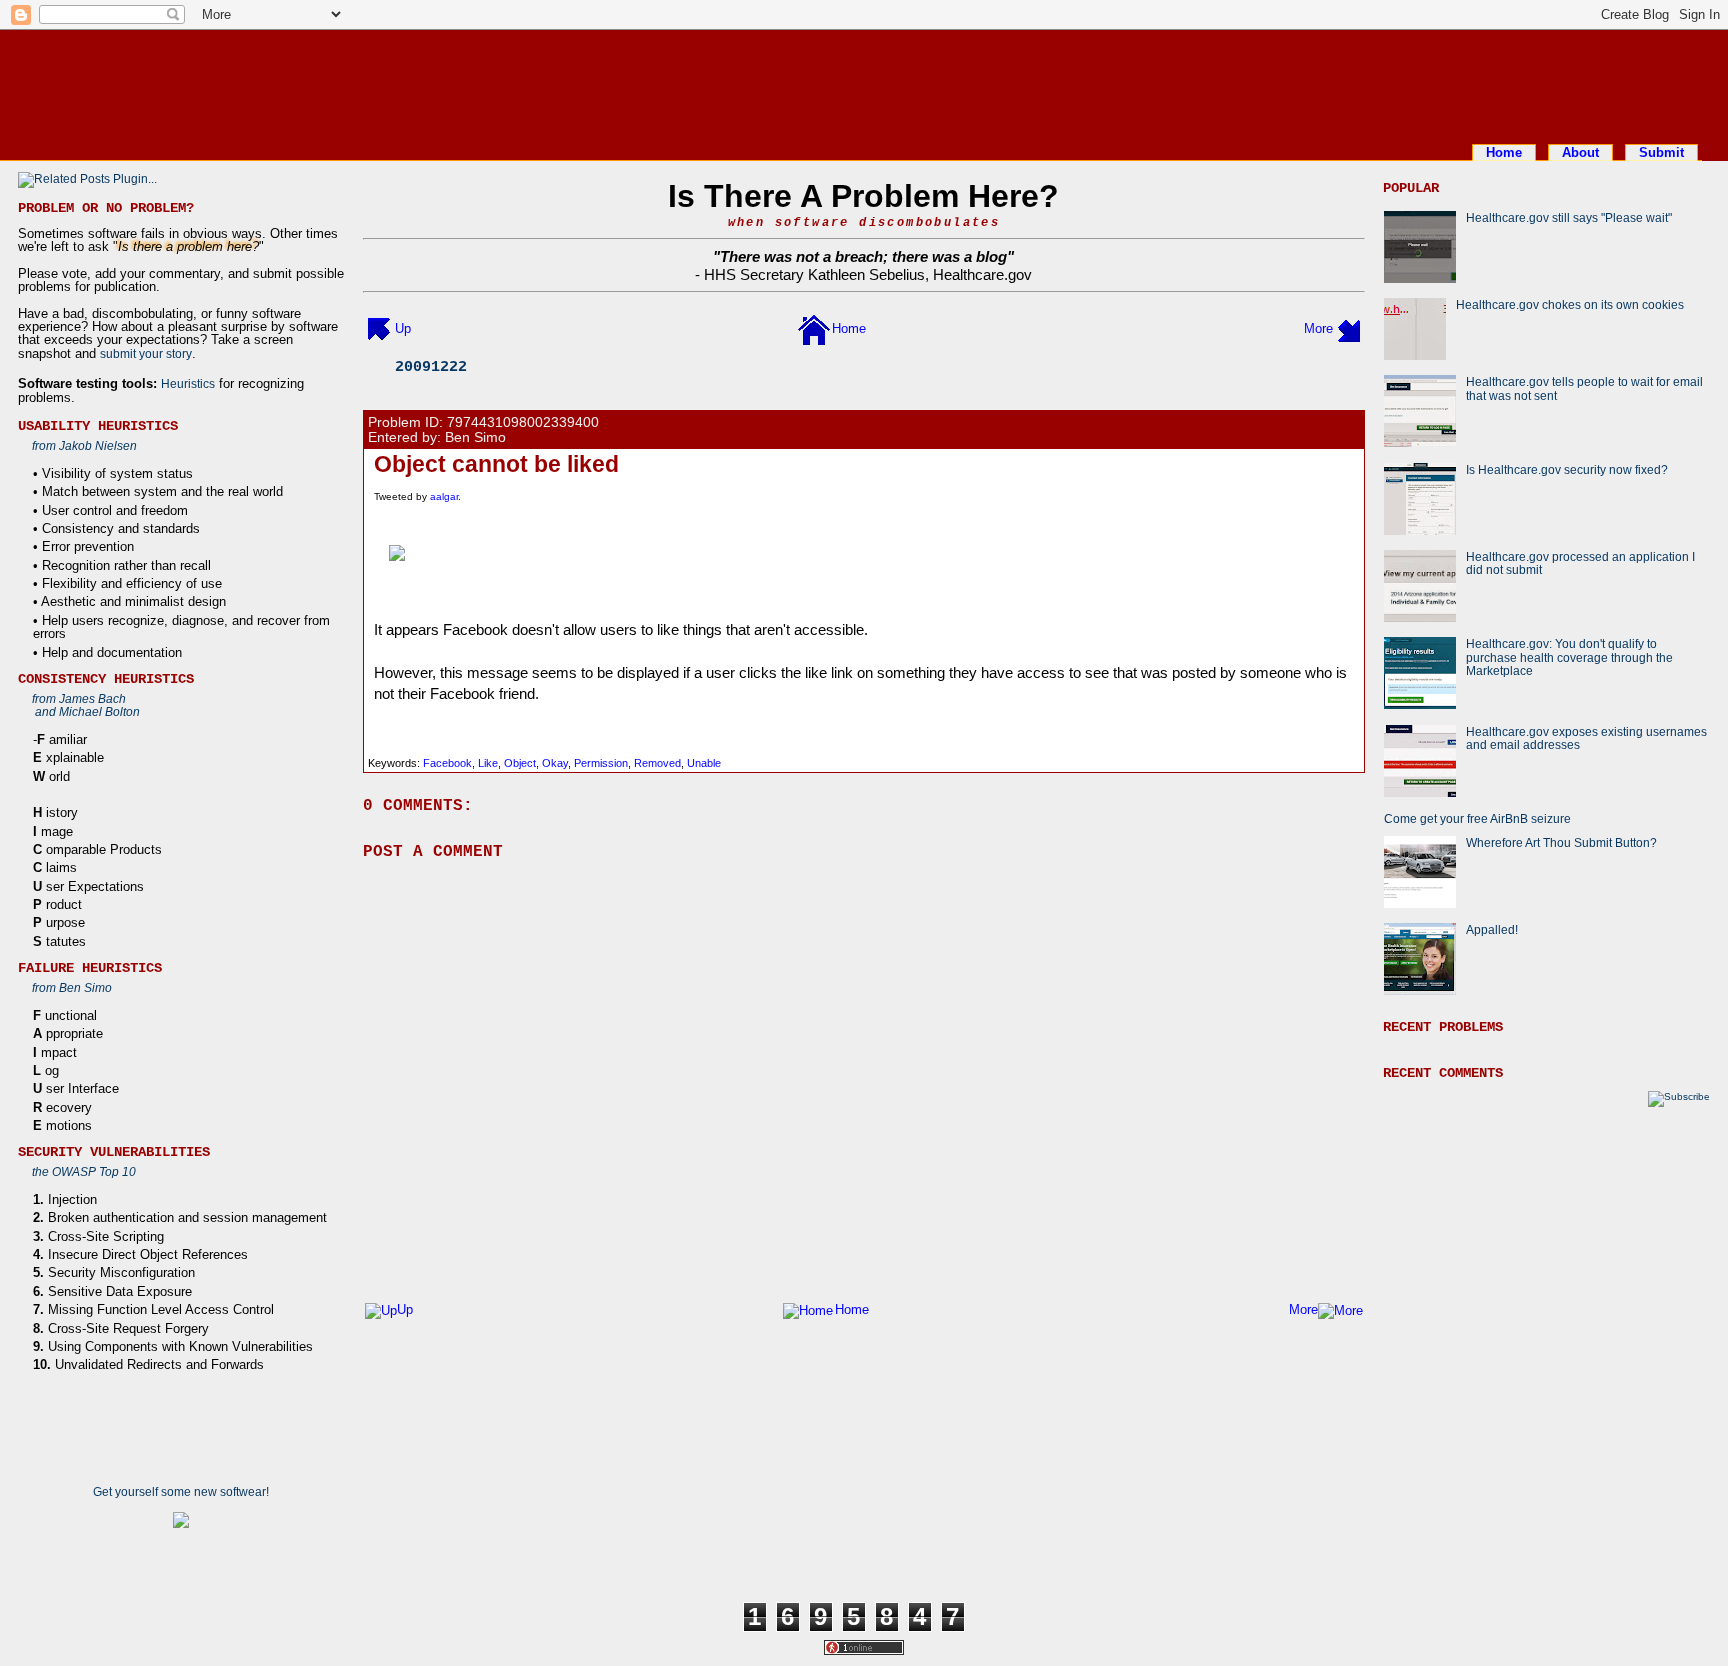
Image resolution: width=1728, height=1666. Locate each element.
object (520, 763)
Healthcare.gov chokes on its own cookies (1570, 304)
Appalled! (1492, 929)
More (1318, 328)
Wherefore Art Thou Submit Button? (1561, 842)
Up (403, 328)
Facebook (447, 763)
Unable (704, 763)
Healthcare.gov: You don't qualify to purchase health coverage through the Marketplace (1569, 657)
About (1580, 152)
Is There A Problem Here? (863, 196)
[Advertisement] (864, 83)
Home (1504, 152)
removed (657, 763)
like (488, 763)
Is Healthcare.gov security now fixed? (1567, 469)
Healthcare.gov (982, 274)
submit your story (146, 353)
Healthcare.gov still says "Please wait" (1569, 217)
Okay (555, 763)
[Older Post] (1349, 328)
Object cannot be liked (496, 464)
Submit (1661, 152)
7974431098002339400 (523, 422)
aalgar (444, 496)
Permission (601, 763)
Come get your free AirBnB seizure (1477, 818)
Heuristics (188, 383)
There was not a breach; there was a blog (863, 256)
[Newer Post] (379, 328)
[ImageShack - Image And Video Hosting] (864, 553)
